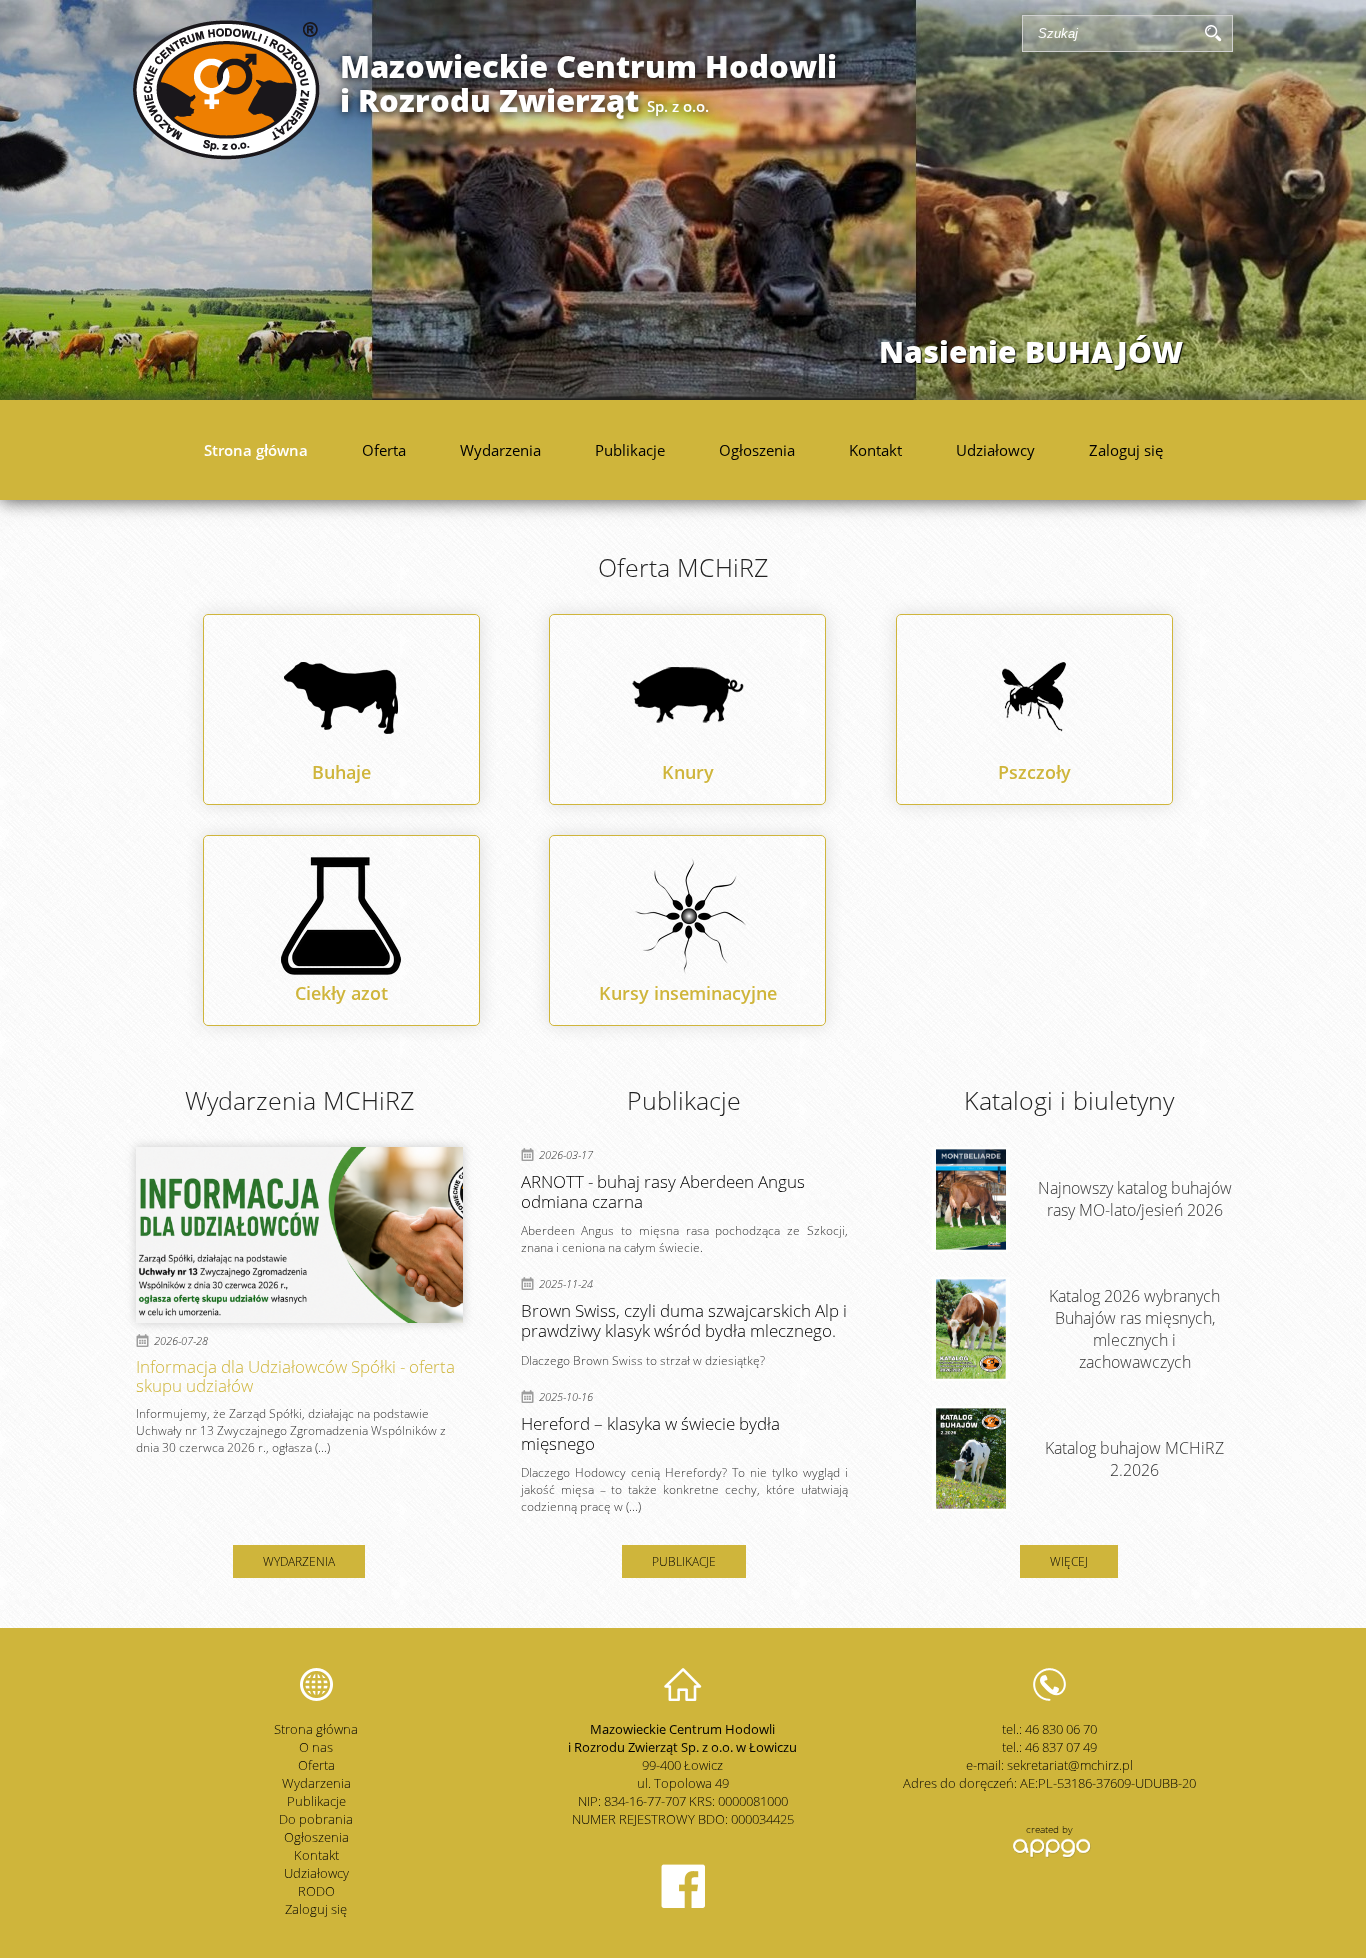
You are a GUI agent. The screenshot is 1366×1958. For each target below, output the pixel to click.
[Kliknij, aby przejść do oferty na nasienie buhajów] (683, 200)
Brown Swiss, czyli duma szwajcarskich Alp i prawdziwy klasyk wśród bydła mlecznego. (684, 1320)
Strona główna (256, 450)
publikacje (684, 1561)
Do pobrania (316, 1819)
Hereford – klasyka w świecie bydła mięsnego (650, 1433)
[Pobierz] (971, 1199)
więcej (1069, 1561)
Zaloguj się (1126, 450)
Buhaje (341, 772)
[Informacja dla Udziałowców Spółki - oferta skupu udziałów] (299, 1235)
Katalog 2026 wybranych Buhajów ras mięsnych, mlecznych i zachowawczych (1134, 1329)
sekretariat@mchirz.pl (1070, 1765)
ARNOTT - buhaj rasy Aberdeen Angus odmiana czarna (663, 1191)
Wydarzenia (500, 450)
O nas (316, 1747)
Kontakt (875, 450)
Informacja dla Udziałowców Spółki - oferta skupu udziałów (295, 1375)
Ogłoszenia (757, 450)
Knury (688, 772)
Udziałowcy (995, 450)
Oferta (384, 450)
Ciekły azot (341, 993)
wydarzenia (299, 1561)
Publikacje (630, 450)
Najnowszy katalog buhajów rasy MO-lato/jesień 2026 (1135, 1199)
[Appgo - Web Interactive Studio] (1049, 1855)
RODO (316, 1891)
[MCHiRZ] (226, 154)
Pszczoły (1034, 772)
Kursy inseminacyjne (688, 993)
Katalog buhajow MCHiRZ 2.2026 (1134, 1459)
